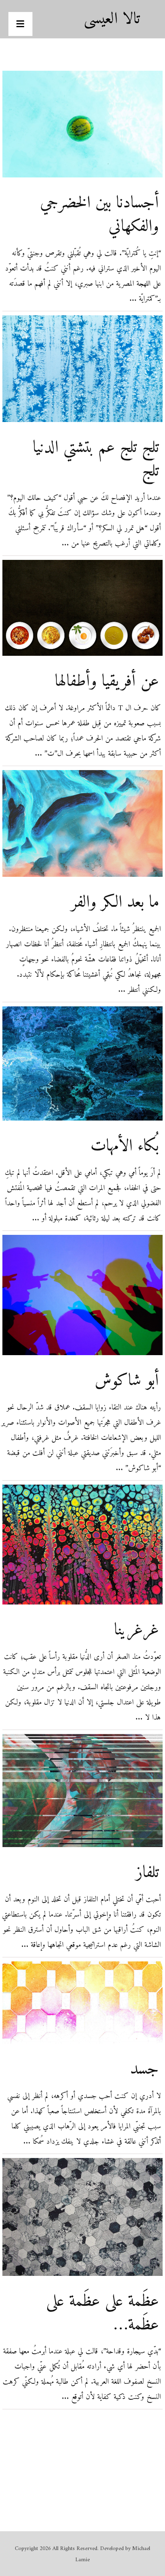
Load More (82, 2456)
